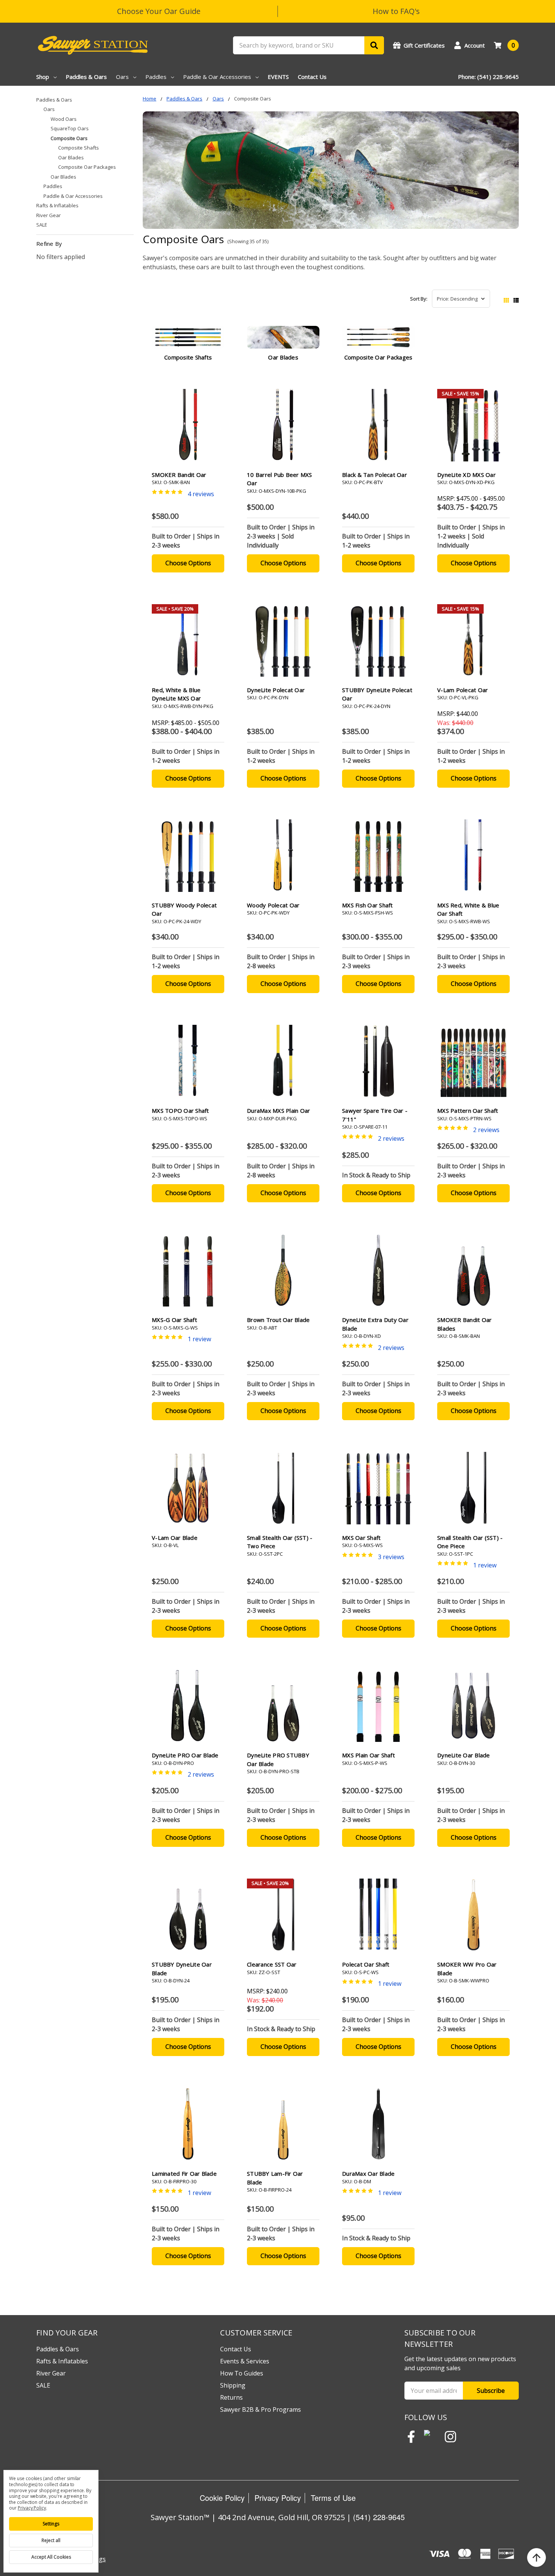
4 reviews (201, 494)
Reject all (51, 2540)
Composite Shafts (79, 148)
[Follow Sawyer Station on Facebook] (411, 2437)
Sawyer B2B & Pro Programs (261, 2409)
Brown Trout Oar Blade (278, 1320)
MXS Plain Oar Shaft (368, 1755)
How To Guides (242, 2373)
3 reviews (391, 1557)
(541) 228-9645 (379, 2517)
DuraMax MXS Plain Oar (278, 1111)
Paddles (156, 77)
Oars (122, 77)
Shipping (233, 2385)
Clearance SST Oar (272, 1964)
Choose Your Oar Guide (159, 11)
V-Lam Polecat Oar (462, 690)
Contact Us (312, 77)
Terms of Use (333, 2498)
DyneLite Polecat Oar (276, 690)
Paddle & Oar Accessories (217, 77)
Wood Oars (64, 119)
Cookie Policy (222, 2498)
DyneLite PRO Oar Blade (185, 1755)
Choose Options (188, 563)
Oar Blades (71, 157)
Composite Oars (69, 138)
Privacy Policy (278, 2498)
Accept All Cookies (51, 2557)
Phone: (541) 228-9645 (488, 77)
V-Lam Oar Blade (175, 1538)
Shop (43, 77)
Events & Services (245, 2361)
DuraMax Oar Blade (368, 2173)
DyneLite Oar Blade (464, 1755)
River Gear (49, 215)
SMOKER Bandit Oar (179, 475)
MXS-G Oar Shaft (174, 1320)
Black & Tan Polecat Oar (375, 475)
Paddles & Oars (86, 77)
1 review (199, 1339)
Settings (51, 2524)
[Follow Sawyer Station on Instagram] (450, 2437)
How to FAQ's (396, 11)
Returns (231, 2397)
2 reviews (391, 1138)
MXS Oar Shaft (361, 1538)
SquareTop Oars (70, 128)
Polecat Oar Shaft (366, 1964)
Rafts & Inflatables (57, 205)
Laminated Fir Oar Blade (184, 2173)
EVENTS (278, 77)
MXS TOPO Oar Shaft (180, 1111)
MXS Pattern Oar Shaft (468, 1111)
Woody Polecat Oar (273, 905)
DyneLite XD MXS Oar (466, 475)
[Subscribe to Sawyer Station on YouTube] (431, 2437)
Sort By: (419, 299)
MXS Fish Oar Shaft (368, 905)
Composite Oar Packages (87, 167)
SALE (42, 225)
